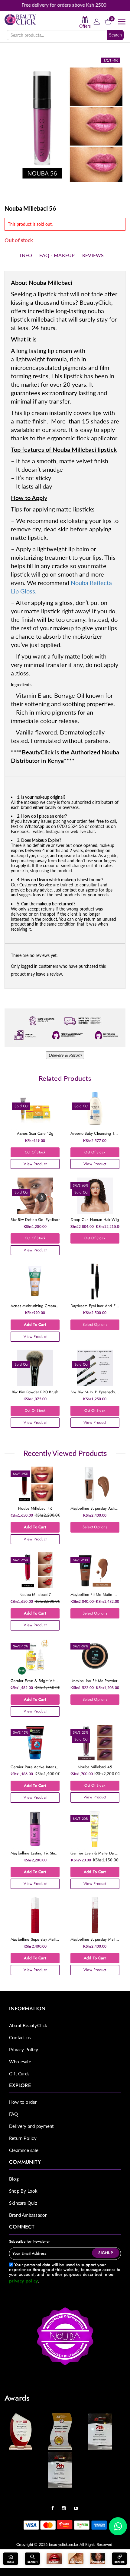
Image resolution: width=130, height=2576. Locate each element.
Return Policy (23, 2138)
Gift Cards (19, 2074)
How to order (23, 2102)
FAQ (14, 2114)
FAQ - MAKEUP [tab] (57, 255)
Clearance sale (24, 2150)
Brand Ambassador (28, 2215)
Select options (95, 1324)
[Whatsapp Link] (118, 2526)
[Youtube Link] (77, 2506)
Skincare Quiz (23, 2203)
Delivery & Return (65, 1055)
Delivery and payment (31, 2126)
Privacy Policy (24, 2049)
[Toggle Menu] (122, 22)
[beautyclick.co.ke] (20, 19)
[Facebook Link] (54, 2506)
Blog (14, 2179)
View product (35, 1164)
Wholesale (20, 2062)
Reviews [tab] (93, 255)
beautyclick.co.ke (64, 2545)
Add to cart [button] (35, 1324)
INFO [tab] (26, 255)
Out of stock (35, 1152)
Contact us (20, 2037)
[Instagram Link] (65, 2506)
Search (115, 35)
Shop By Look (23, 2191)
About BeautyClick (28, 2025)
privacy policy (23, 2281)
